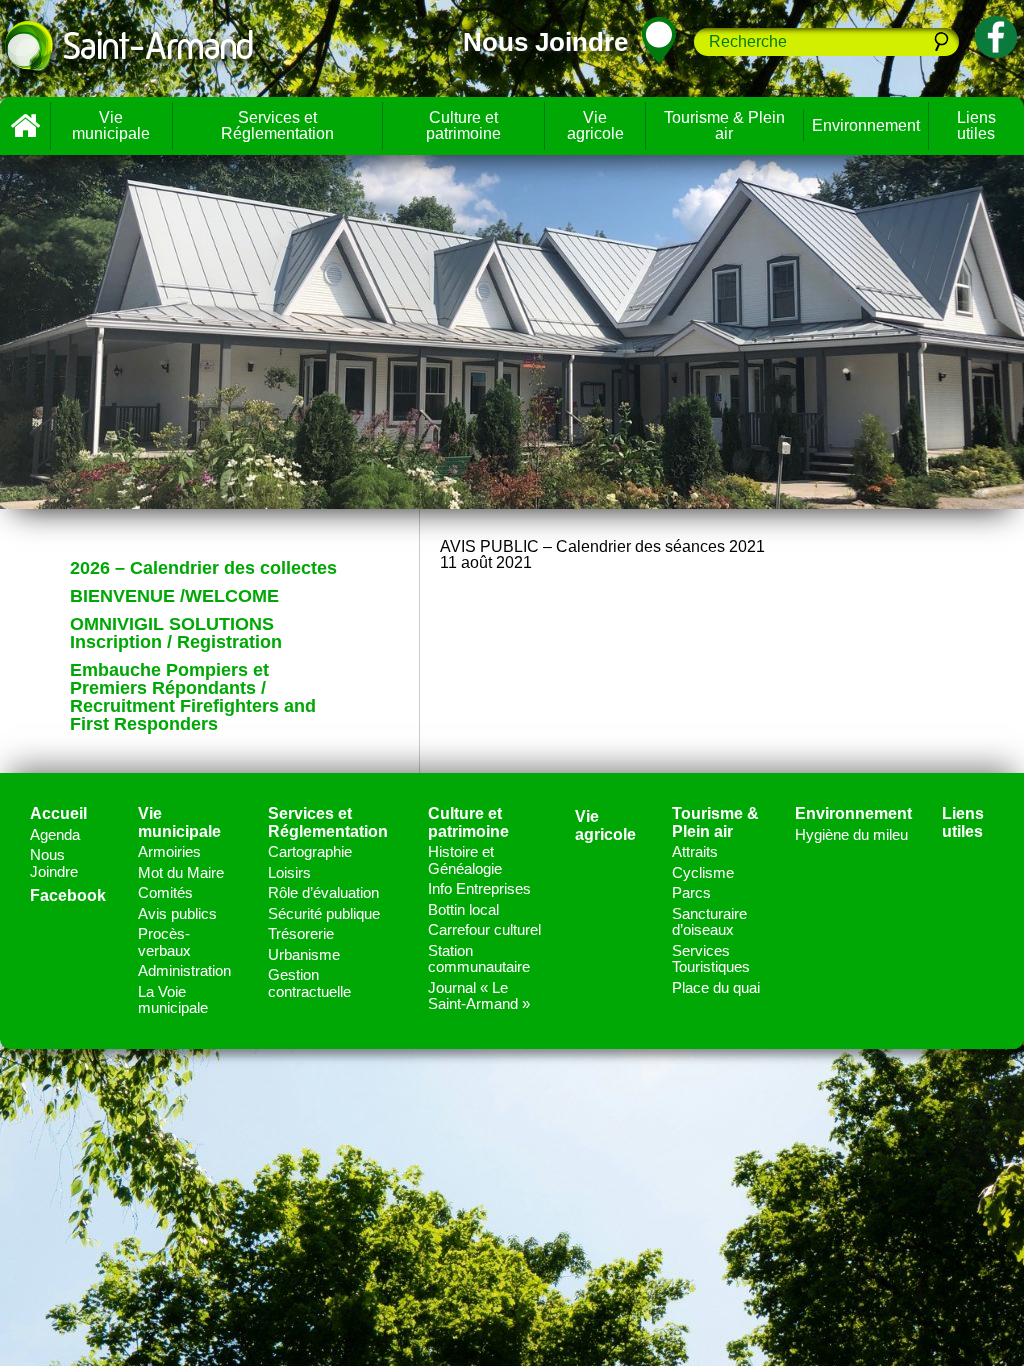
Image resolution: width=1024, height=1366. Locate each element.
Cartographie (310, 851)
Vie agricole (595, 125)
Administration (184, 970)
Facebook (68, 895)
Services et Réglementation (277, 125)
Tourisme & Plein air (724, 125)
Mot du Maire (181, 872)
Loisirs (289, 872)
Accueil (25, 126)
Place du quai (716, 987)
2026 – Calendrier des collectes (203, 568)
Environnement (866, 125)
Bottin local (463, 909)
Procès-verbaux (164, 942)
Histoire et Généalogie (465, 860)
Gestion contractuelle (309, 983)
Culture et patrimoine (463, 125)
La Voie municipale (173, 1000)
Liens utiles (963, 822)
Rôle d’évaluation (323, 892)
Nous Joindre (54, 863)
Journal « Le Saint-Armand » (479, 996)
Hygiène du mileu (851, 834)
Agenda (55, 834)
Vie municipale (111, 125)
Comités (165, 892)
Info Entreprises (479, 888)
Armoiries (169, 851)
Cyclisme (703, 872)
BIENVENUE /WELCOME (174, 596)
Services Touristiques (711, 959)
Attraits (695, 851)
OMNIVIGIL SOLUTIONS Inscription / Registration (176, 633)
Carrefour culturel (484, 929)
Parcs (691, 892)
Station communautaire (479, 959)
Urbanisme (304, 954)
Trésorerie (301, 933)
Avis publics (177, 913)
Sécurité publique (324, 913)
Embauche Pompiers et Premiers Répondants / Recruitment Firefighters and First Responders (193, 697)
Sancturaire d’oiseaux (709, 922)
